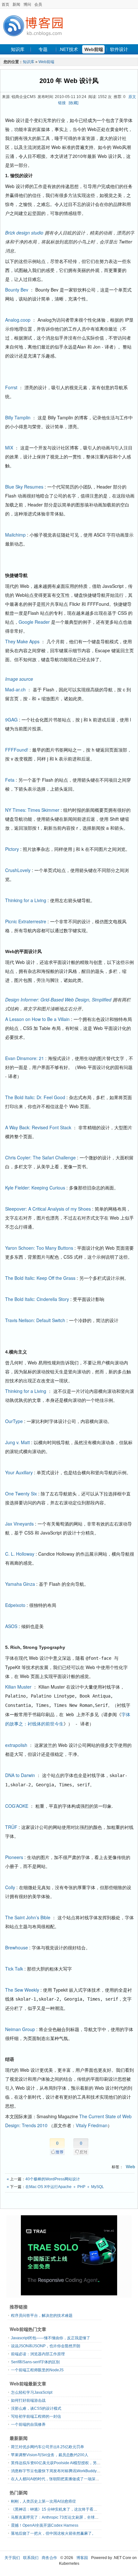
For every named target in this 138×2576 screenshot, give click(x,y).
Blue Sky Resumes (24, 487)
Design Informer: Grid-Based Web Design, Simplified (58, 1000)
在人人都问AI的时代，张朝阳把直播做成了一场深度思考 (59, 2479)
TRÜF (11, 1827)
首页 (5, 4)
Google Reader (34, 622)
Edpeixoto (15, 1605)
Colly (10, 1887)
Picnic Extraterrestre (26, 921)
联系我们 (31, 2558)
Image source (19, 679)
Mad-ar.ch (15, 689)
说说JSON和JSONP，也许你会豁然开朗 (46, 2346)
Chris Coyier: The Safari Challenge (40, 1157)
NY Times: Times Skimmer (32, 810)
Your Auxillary (19, 1472)
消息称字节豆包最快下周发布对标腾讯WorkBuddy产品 (58, 2471)
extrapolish (16, 1745)
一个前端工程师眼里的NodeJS (37, 2370)
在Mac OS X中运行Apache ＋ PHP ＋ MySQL (65, 2187)
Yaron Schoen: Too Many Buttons (39, 1248)
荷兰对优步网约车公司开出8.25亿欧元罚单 (47, 2447)
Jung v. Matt (17, 1442)
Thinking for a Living (26, 900)
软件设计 (119, 49)
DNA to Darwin (20, 1775)
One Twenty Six (21, 1494)
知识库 (18, 49)
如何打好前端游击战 (28, 2400)
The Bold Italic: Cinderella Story (37, 1299)
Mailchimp (15, 535)
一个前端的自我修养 (28, 2424)
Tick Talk (14, 1969)
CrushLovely (18, 870)
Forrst (11, 387)
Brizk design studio (24, 233)
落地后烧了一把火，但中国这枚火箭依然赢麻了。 (53, 2533)
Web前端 (94, 49)
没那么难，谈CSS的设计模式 (36, 2408)
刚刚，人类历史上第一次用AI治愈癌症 (43, 2501)
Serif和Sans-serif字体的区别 (35, 2362)
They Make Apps (22, 641)
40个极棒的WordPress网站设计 (53, 2179)
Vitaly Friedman (92, 2125)
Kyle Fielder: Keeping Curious (35, 1188)
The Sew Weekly (22, 1990)
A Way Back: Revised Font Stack (38, 1127)
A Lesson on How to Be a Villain (37, 1019)
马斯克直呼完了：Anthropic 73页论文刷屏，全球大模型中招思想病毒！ (72, 2517)
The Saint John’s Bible (28, 1917)
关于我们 (12, 2558)
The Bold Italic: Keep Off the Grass (40, 1278)
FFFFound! (17, 750)
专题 (43, 49)
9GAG (11, 720)
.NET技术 (68, 49)
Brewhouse (17, 1947)
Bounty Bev (17, 290)
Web (130, 2167)
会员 (38, 4)
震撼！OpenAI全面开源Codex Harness (45, 2525)
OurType (14, 1421)
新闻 (16, 4)
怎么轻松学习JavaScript (32, 2392)
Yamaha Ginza (20, 1584)
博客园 (82, 2558)
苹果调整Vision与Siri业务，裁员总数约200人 (50, 2455)
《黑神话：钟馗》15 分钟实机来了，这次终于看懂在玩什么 (62, 2509)
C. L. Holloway (20, 1554)
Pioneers (14, 1857)
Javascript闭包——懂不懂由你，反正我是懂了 (51, 2338)
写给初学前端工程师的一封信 (36, 2416)
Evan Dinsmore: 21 (25, 1058)
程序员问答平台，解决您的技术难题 (42, 2316)
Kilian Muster (18, 1687)
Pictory (12, 849)
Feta (10, 780)
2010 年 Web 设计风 (69, 81)
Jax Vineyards (19, 1524)
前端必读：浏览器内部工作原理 (38, 2354)
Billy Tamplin (18, 417)
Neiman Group (20, 2029)
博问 (27, 4)
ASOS (11, 1626)
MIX (9, 448)
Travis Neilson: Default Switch (35, 1320)
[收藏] (73, 103)
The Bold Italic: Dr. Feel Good (35, 1097)
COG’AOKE (17, 1806)
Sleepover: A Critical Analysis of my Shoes (48, 1209)
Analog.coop (18, 320)
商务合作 (49, 2558)
